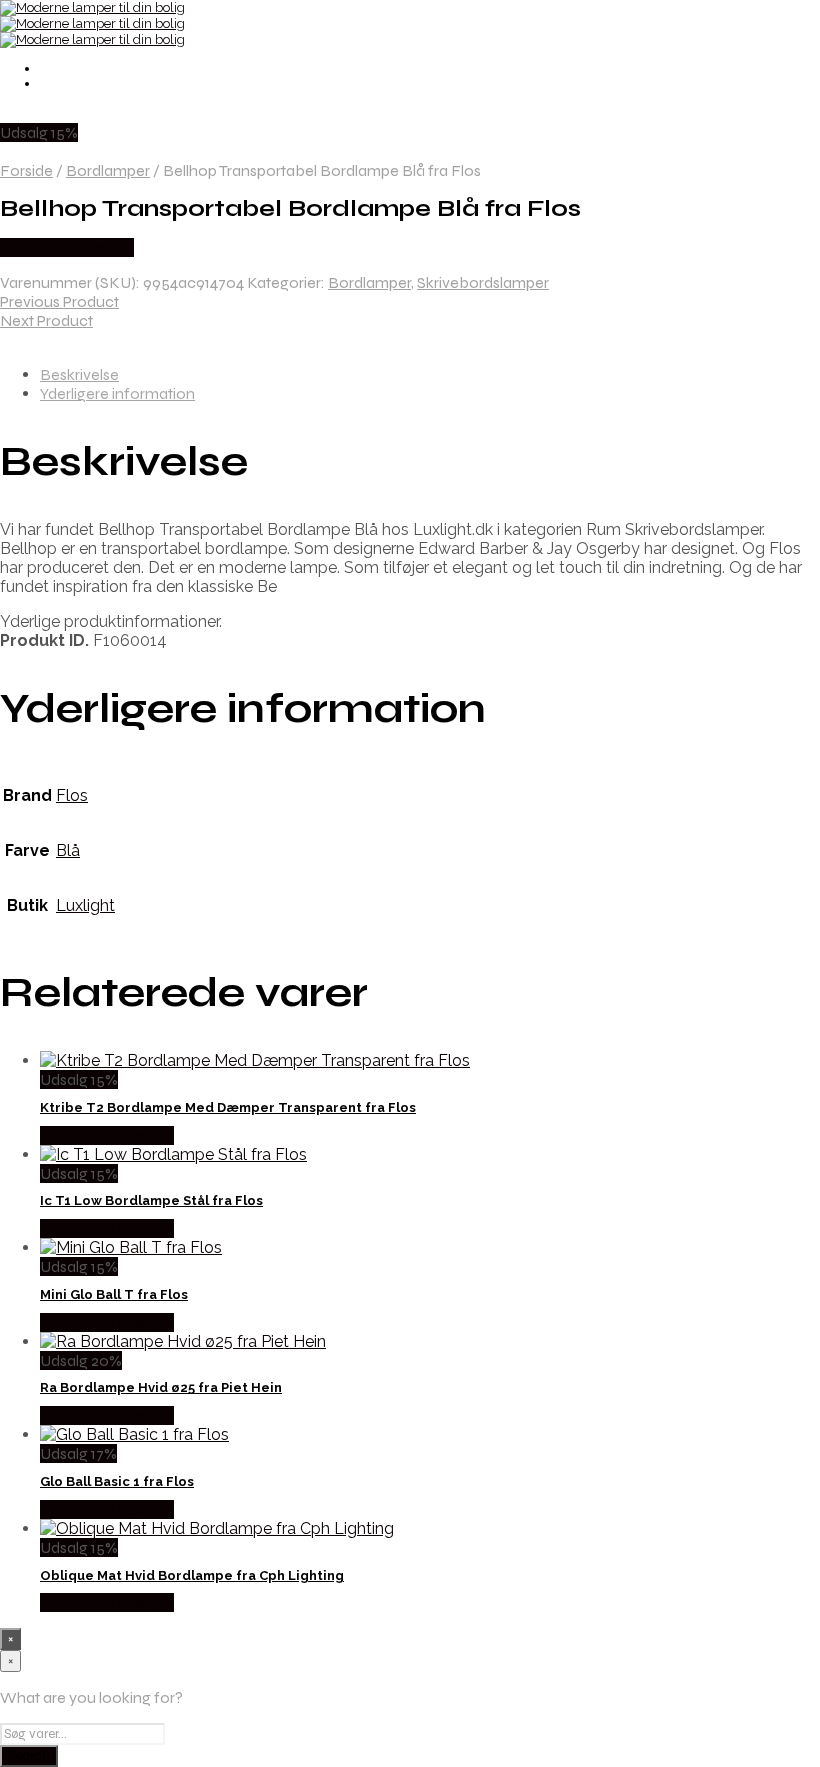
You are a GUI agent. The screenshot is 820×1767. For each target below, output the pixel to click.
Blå (68, 850)
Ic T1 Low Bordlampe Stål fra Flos (151, 1200)
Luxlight (85, 905)
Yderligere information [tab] (117, 393)
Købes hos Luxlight (67, 247)
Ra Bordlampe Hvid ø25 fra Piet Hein (161, 1387)
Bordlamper (108, 170)
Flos (72, 795)
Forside (26, 170)
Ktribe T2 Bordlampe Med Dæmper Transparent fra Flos (228, 1107)
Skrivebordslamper (483, 282)
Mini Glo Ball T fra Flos (114, 1294)
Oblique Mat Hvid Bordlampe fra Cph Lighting (192, 1575)
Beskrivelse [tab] (79, 374)
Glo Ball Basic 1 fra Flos (117, 1481)
